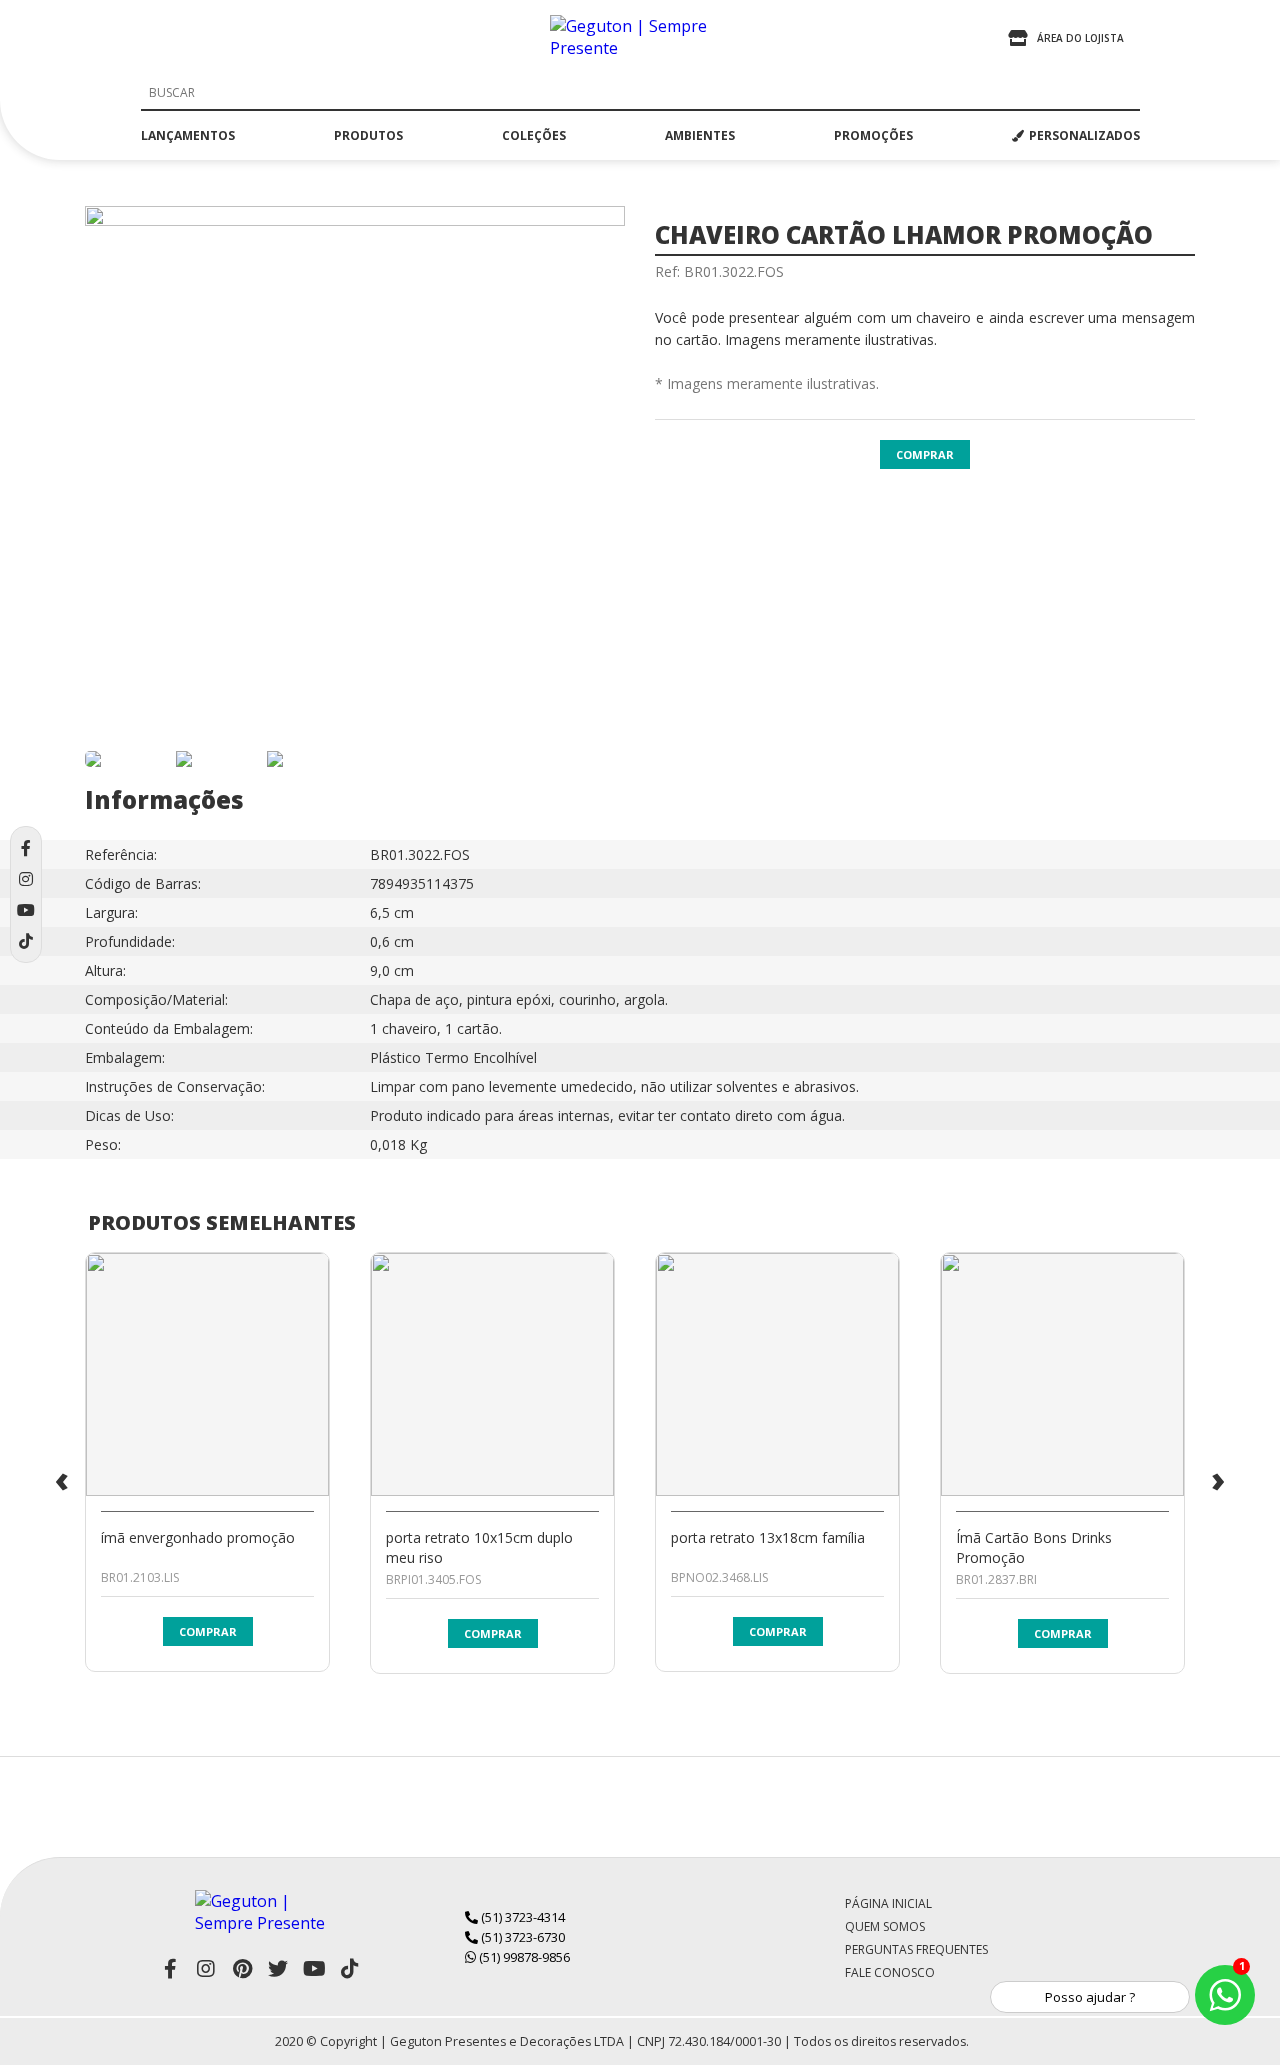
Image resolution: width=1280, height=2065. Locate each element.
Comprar (925, 454)
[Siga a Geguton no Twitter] (278, 1969)
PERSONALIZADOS (1084, 135)
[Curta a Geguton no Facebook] (170, 1969)
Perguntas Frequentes (916, 1949)
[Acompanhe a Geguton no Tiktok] (350, 1969)
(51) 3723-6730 (521, 1937)
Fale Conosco (890, 1972)
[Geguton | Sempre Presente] (640, 38)
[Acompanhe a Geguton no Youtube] (314, 1969)
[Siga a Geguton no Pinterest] (242, 1969)
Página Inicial (888, 1903)
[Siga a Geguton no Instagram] (206, 1969)
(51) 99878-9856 (523, 1957)
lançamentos (188, 135)
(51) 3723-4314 (521, 1917)
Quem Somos (885, 1926)
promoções (873, 135)
